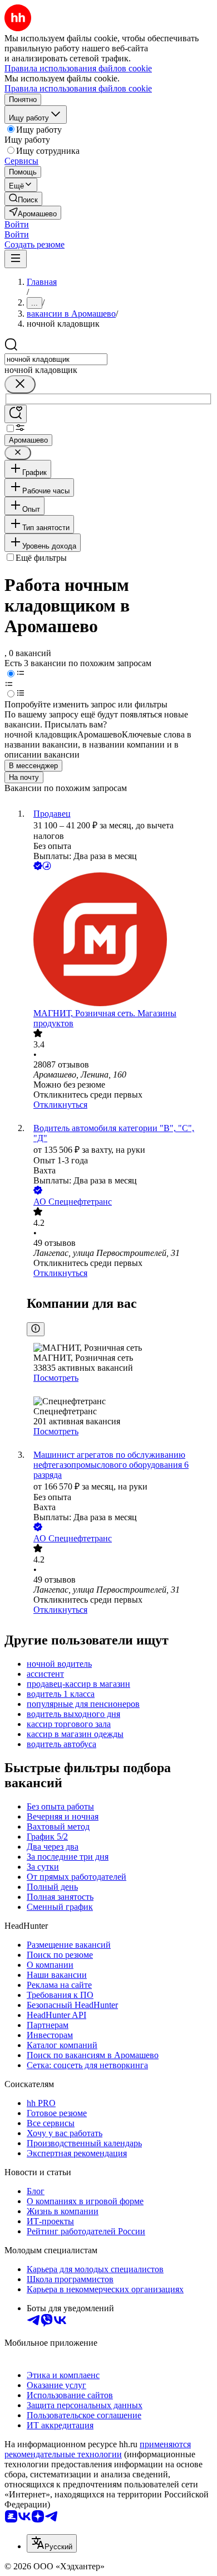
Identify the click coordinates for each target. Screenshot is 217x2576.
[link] (23, 199)
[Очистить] (20, 384)
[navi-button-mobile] (16, 259)
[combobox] (56, 359)
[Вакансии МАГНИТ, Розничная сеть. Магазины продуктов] (120, 940)
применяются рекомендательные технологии (98, 2449)
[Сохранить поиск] (16, 414)
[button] (17, 224)
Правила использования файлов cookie (78, 88)
